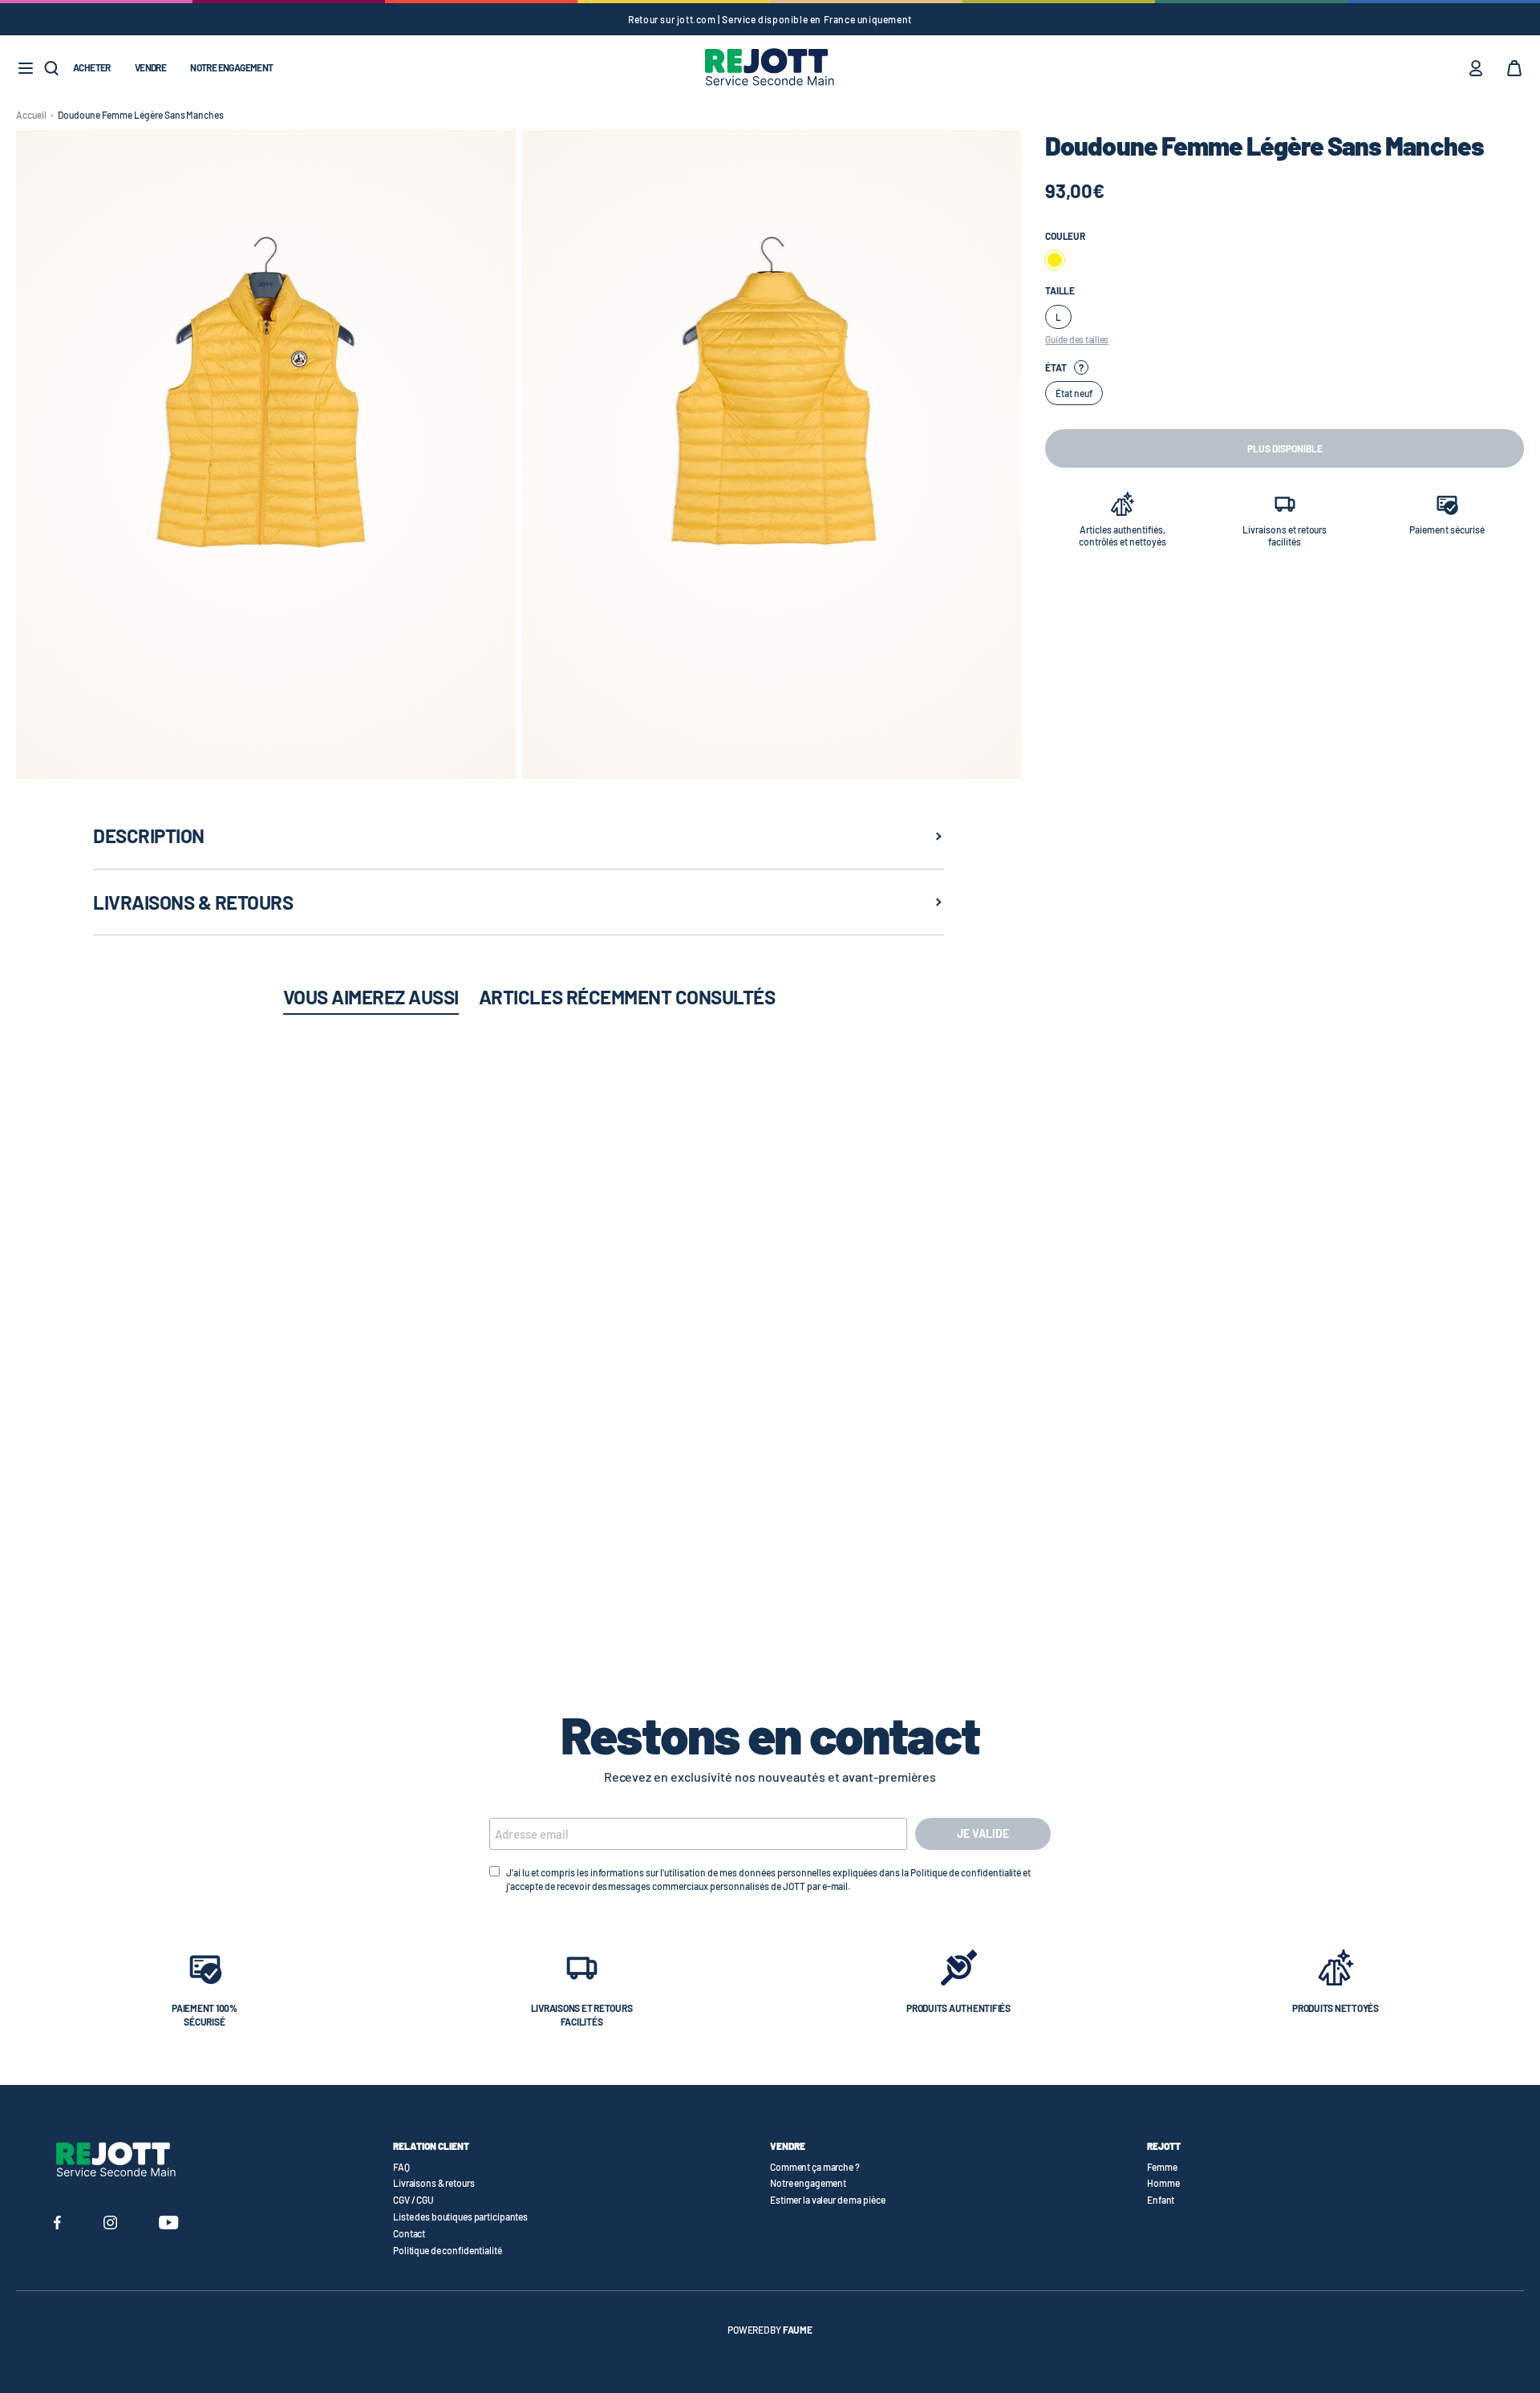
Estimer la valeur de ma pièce (828, 2200)
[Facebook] (57, 2225)
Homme (1163, 2183)
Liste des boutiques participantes (460, 2217)
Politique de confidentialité (448, 2250)
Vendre (150, 67)
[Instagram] (110, 2225)
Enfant (1161, 2200)
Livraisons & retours (434, 2183)
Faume (798, 2330)
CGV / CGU (413, 2200)
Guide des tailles (1077, 339)
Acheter (92, 67)
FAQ (401, 2167)
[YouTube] (169, 2225)
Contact (409, 2233)
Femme (1162, 2167)
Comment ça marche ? (815, 2167)
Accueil (31, 115)
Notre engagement (231, 67)
